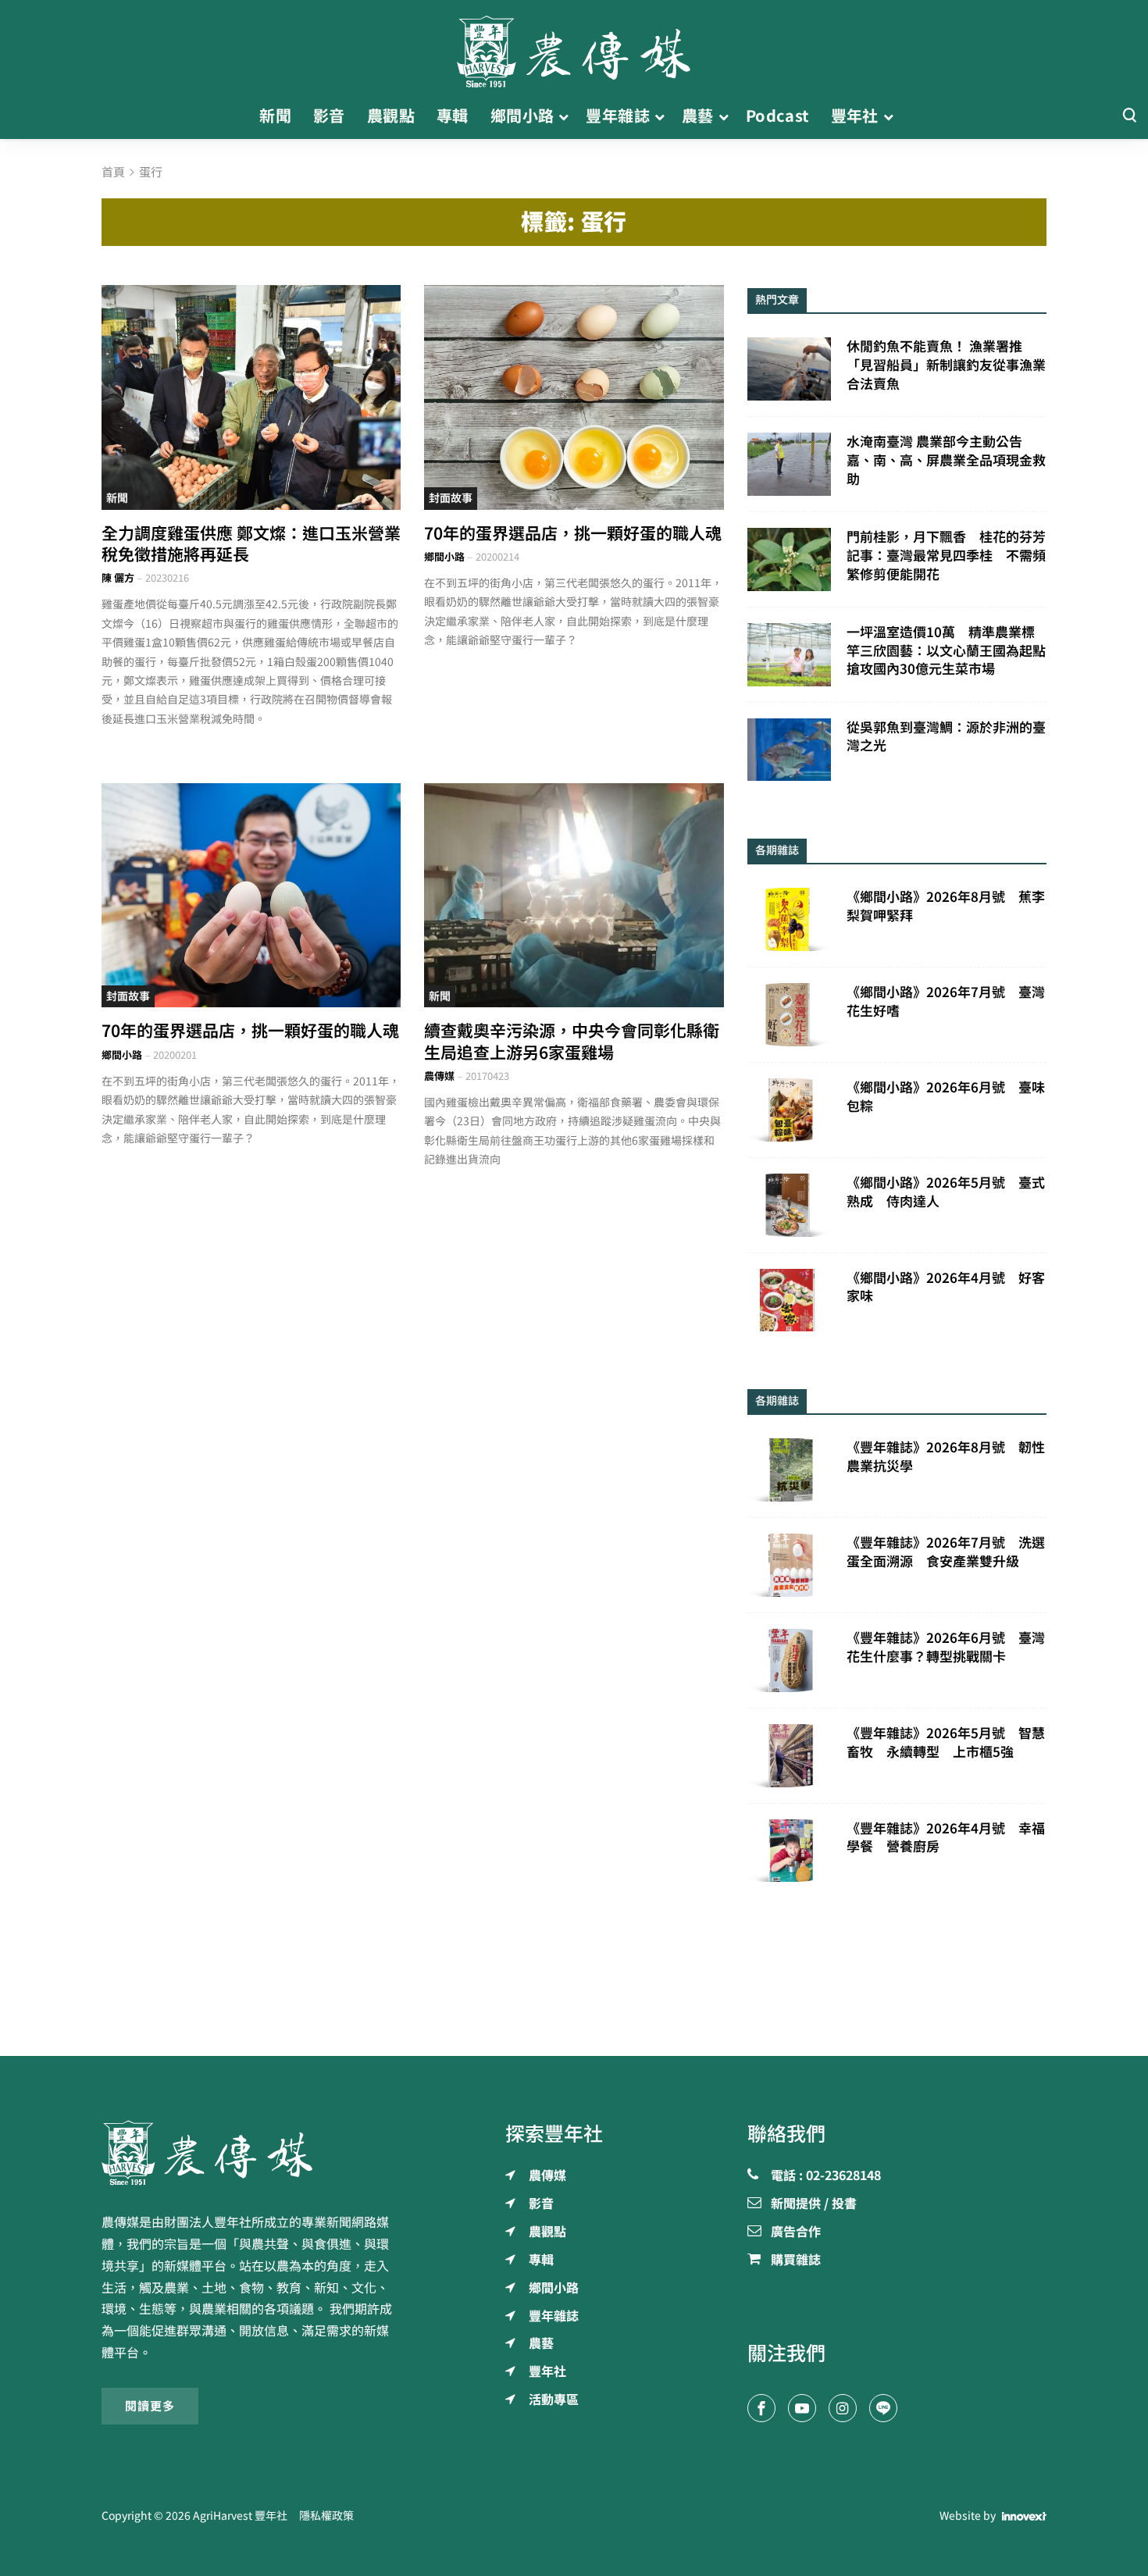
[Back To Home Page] (251, 2153)
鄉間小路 (444, 557)
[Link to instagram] (843, 2408)
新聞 (117, 498)
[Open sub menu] (563, 116)
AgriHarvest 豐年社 (240, 2516)
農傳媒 (439, 1076)
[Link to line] (883, 2408)
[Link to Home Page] (574, 47)
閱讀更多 (150, 2406)
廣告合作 (796, 2232)
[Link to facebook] (761, 2408)
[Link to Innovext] (1024, 2517)
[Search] (1129, 116)
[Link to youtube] (802, 2408)
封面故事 (451, 498)
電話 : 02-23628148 (826, 2176)
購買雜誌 (796, 2261)
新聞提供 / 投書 (814, 2204)
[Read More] (251, 397)
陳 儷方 (118, 578)
